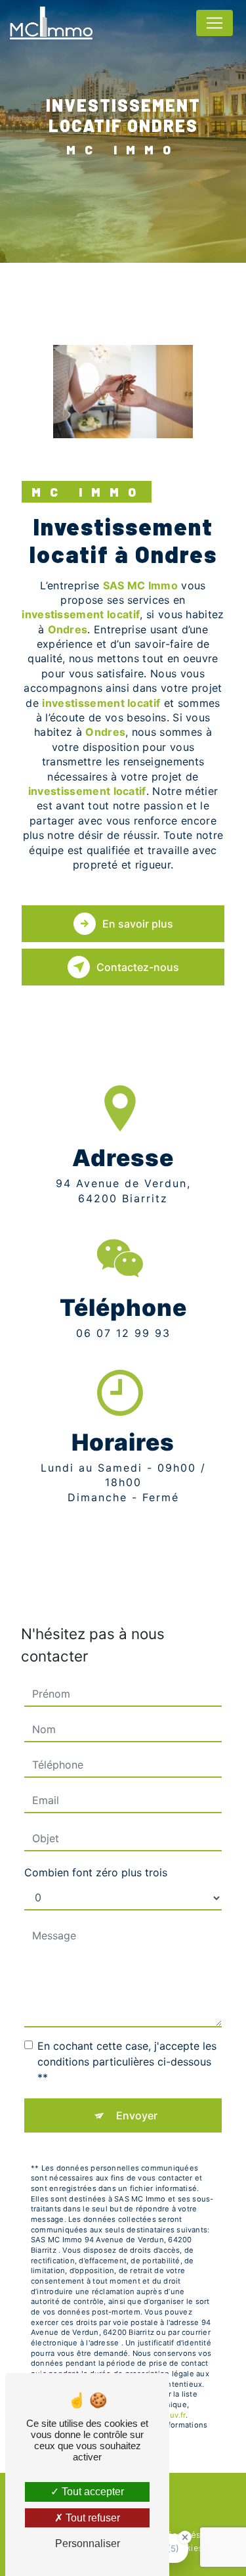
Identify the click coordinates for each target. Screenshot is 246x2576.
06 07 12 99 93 (123, 1333)
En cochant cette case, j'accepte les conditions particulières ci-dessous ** (127, 2062)
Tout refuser (92, 2518)
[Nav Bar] (215, 23)
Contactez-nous (138, 967)
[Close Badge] (185, 2537)
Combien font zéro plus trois (96, 1872)
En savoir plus (138, 924)
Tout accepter (92, 2492)
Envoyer (137, 2115)
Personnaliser (88, 2543)
